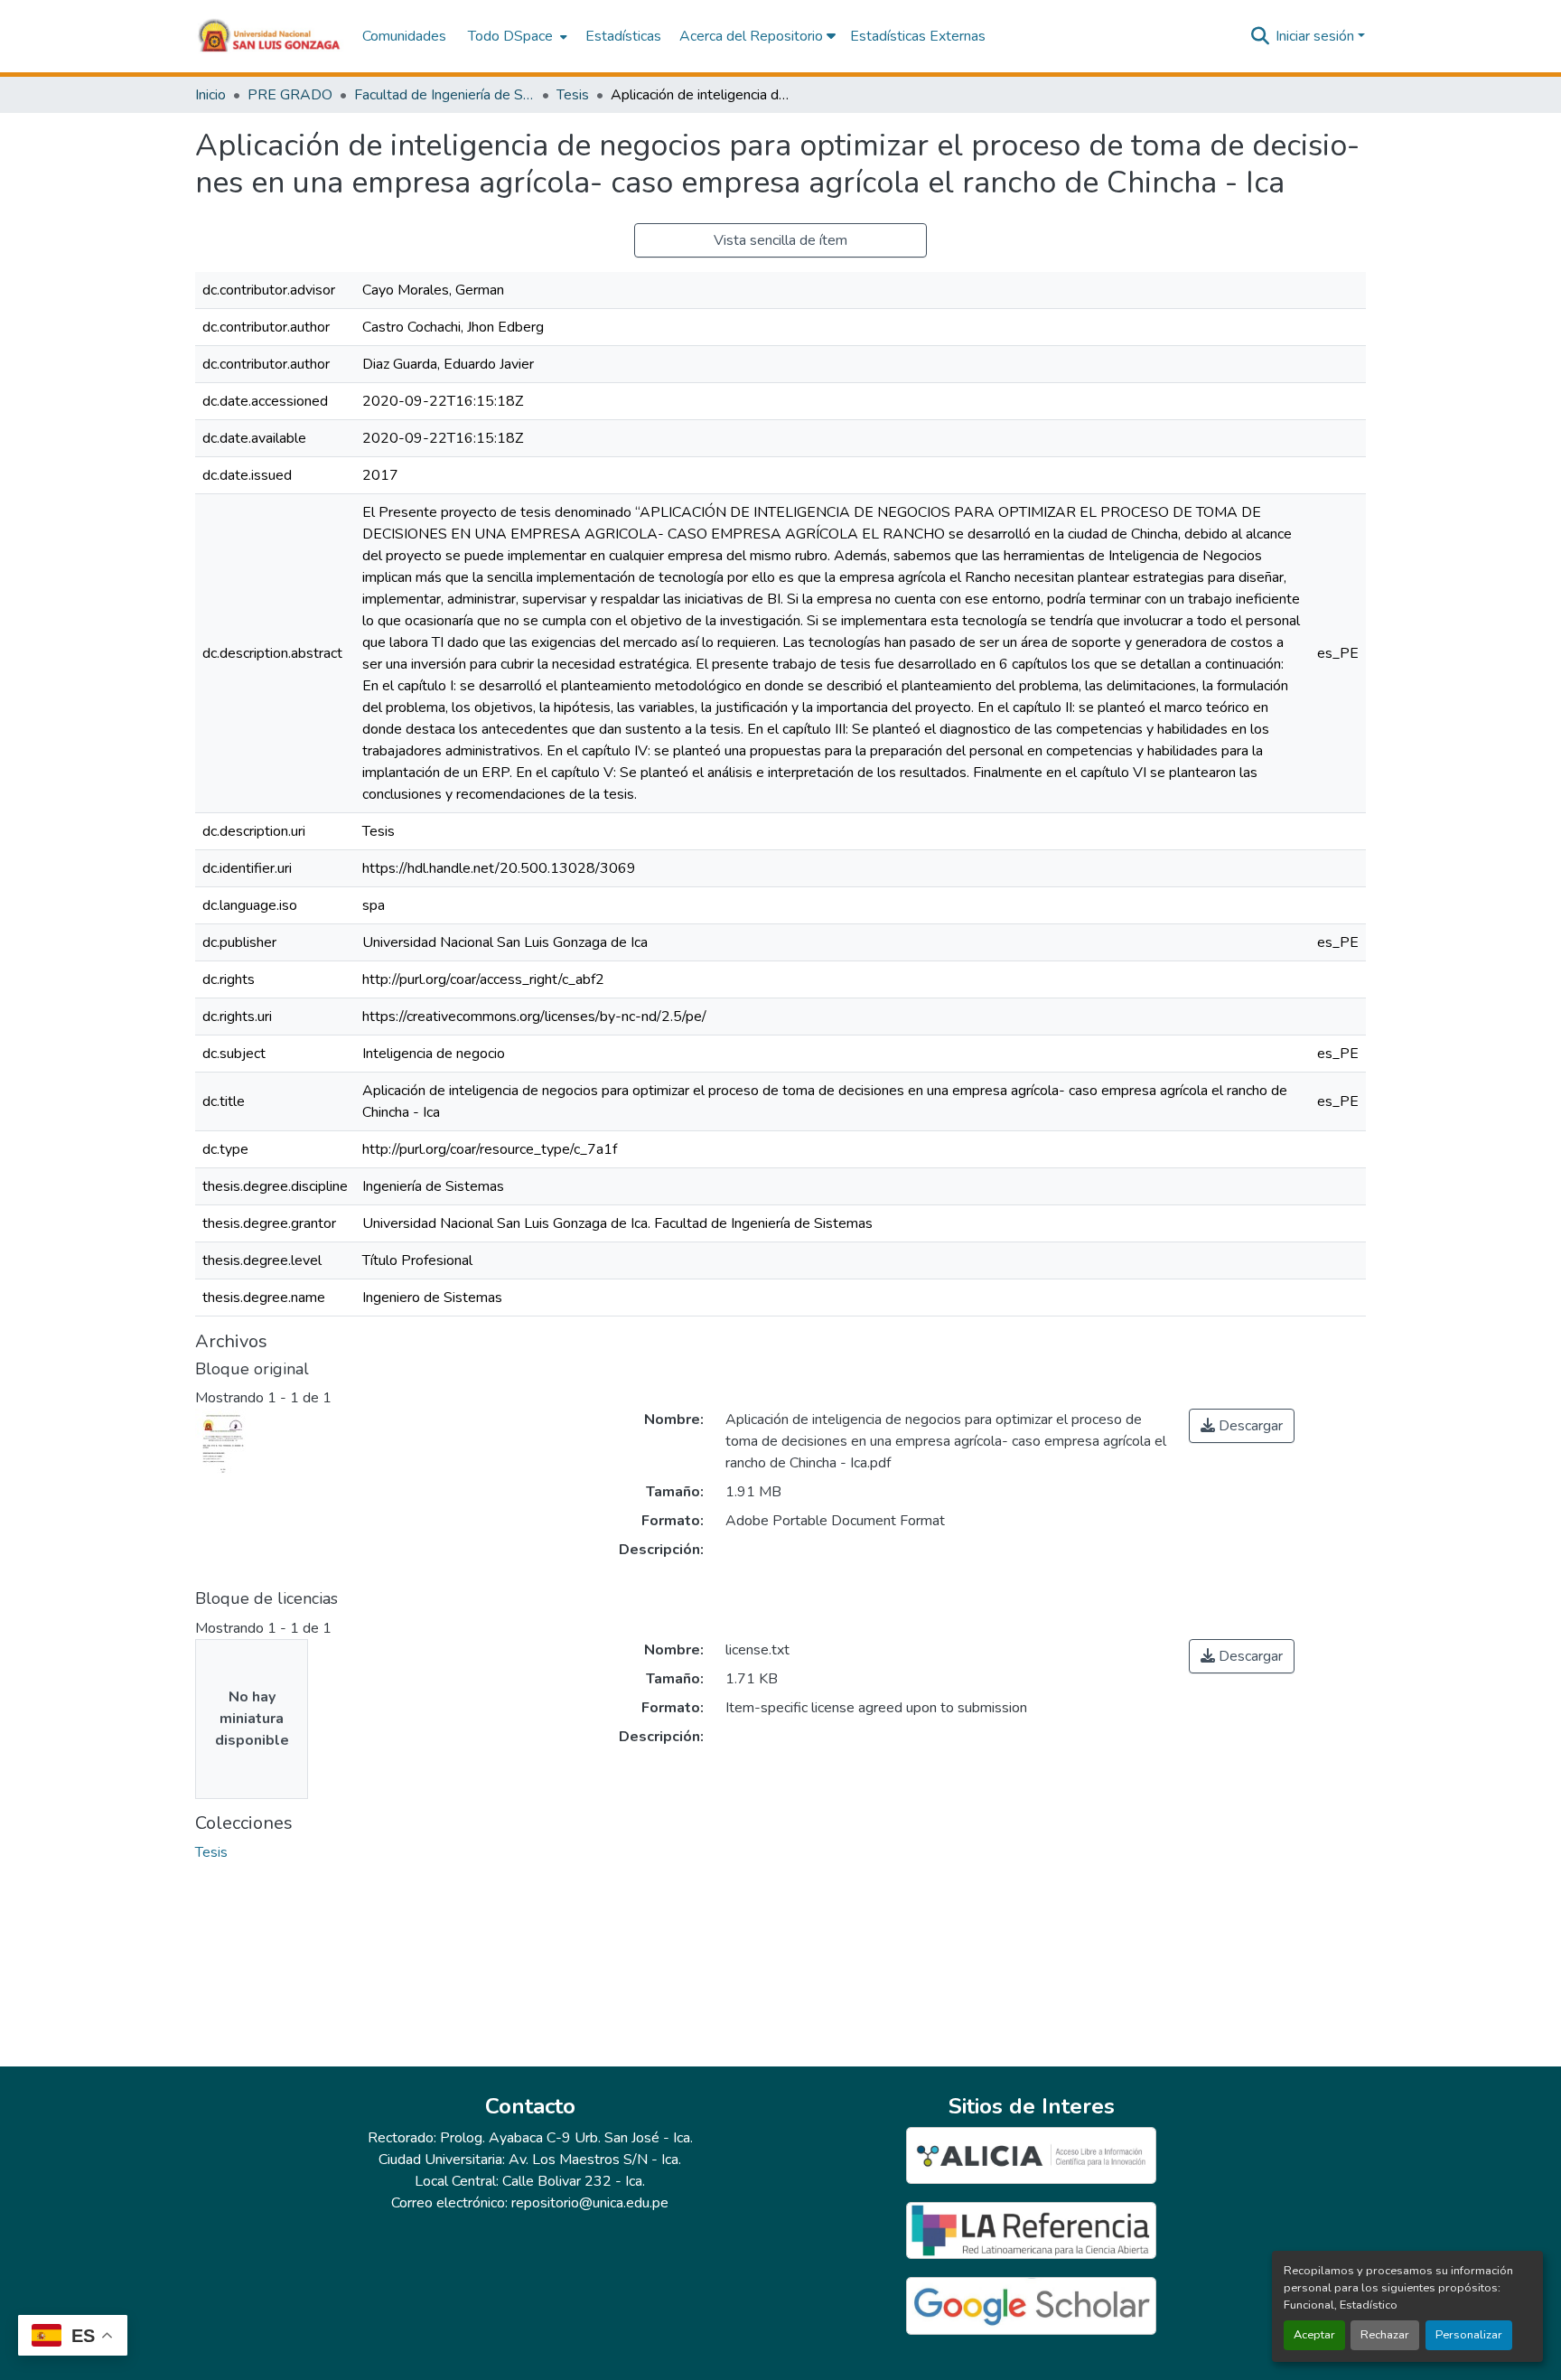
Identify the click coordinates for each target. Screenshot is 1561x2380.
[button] (270, 36)
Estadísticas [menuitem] (623, 36)
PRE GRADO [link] (290, 95)
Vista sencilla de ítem (780, 240)
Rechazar (1385, 2335)
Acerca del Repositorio (753, 36)
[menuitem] (516, 36)
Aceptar (1314, 2335)
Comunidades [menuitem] (404, 36)
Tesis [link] (573, 95)
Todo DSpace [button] (510, 36)
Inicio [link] (210, 95)
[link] (1242, 1426)
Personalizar (1469, 2335)
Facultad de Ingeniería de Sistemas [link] (444, 95)
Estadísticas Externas (918, 36)
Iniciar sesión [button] (1317, 36)
